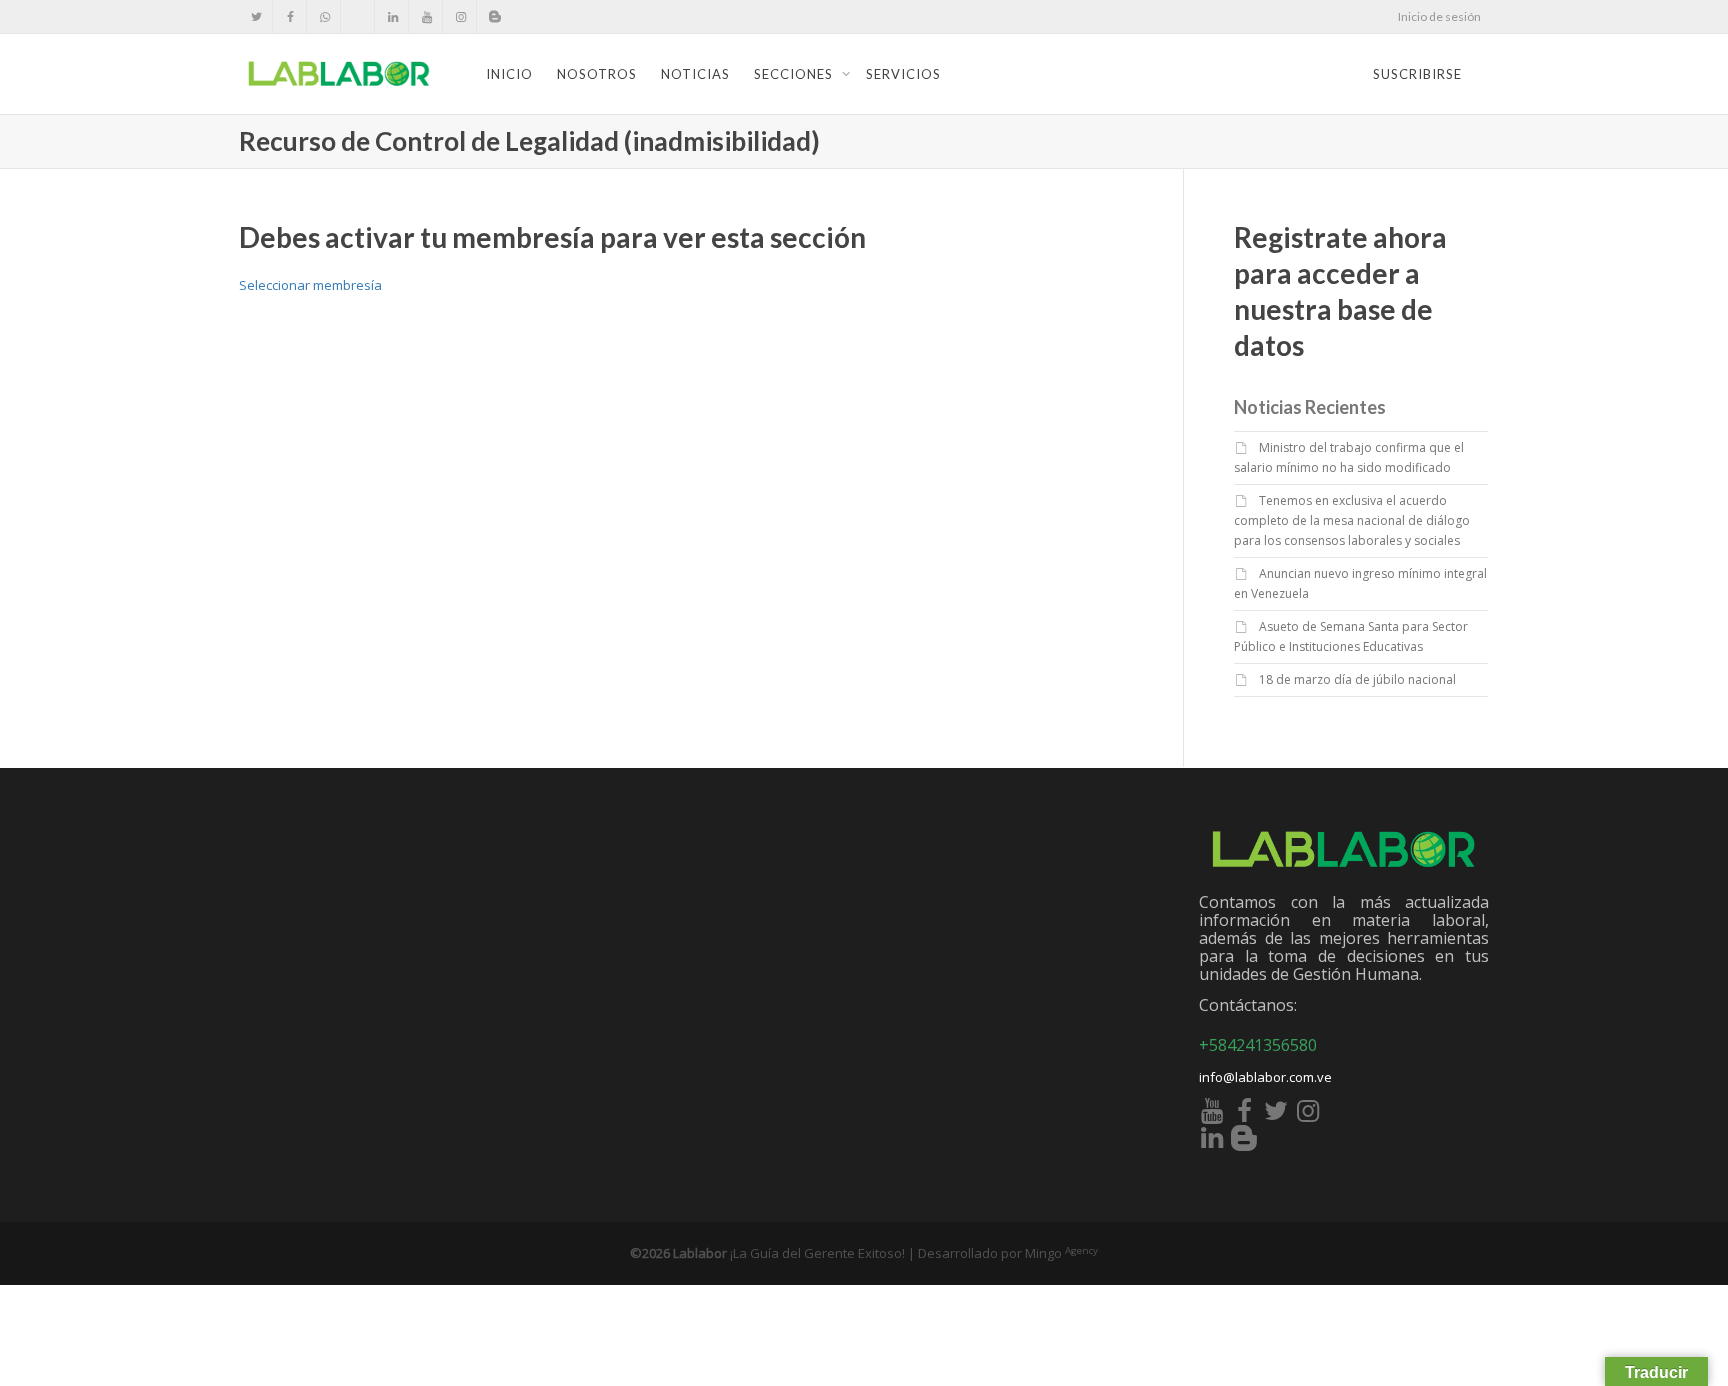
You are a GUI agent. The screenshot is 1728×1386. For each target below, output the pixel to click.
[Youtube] (426, 16)
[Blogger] (494, 16)
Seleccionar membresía (310, 285)
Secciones (795, 74)
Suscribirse (1417, 74)
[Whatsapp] (324, 16)
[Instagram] (460, 16)
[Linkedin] (392, 16)
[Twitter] (256, 16)
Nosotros (597, 74)
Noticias (695, 74)
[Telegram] (358, 16)
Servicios (903, 74)
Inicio (509, 74)
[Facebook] (290, 16)
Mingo (1061, 1253)
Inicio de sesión (1439, 16)
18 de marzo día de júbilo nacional (1357, 679)
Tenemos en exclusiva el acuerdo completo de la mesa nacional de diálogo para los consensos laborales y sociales (1352, 520)
